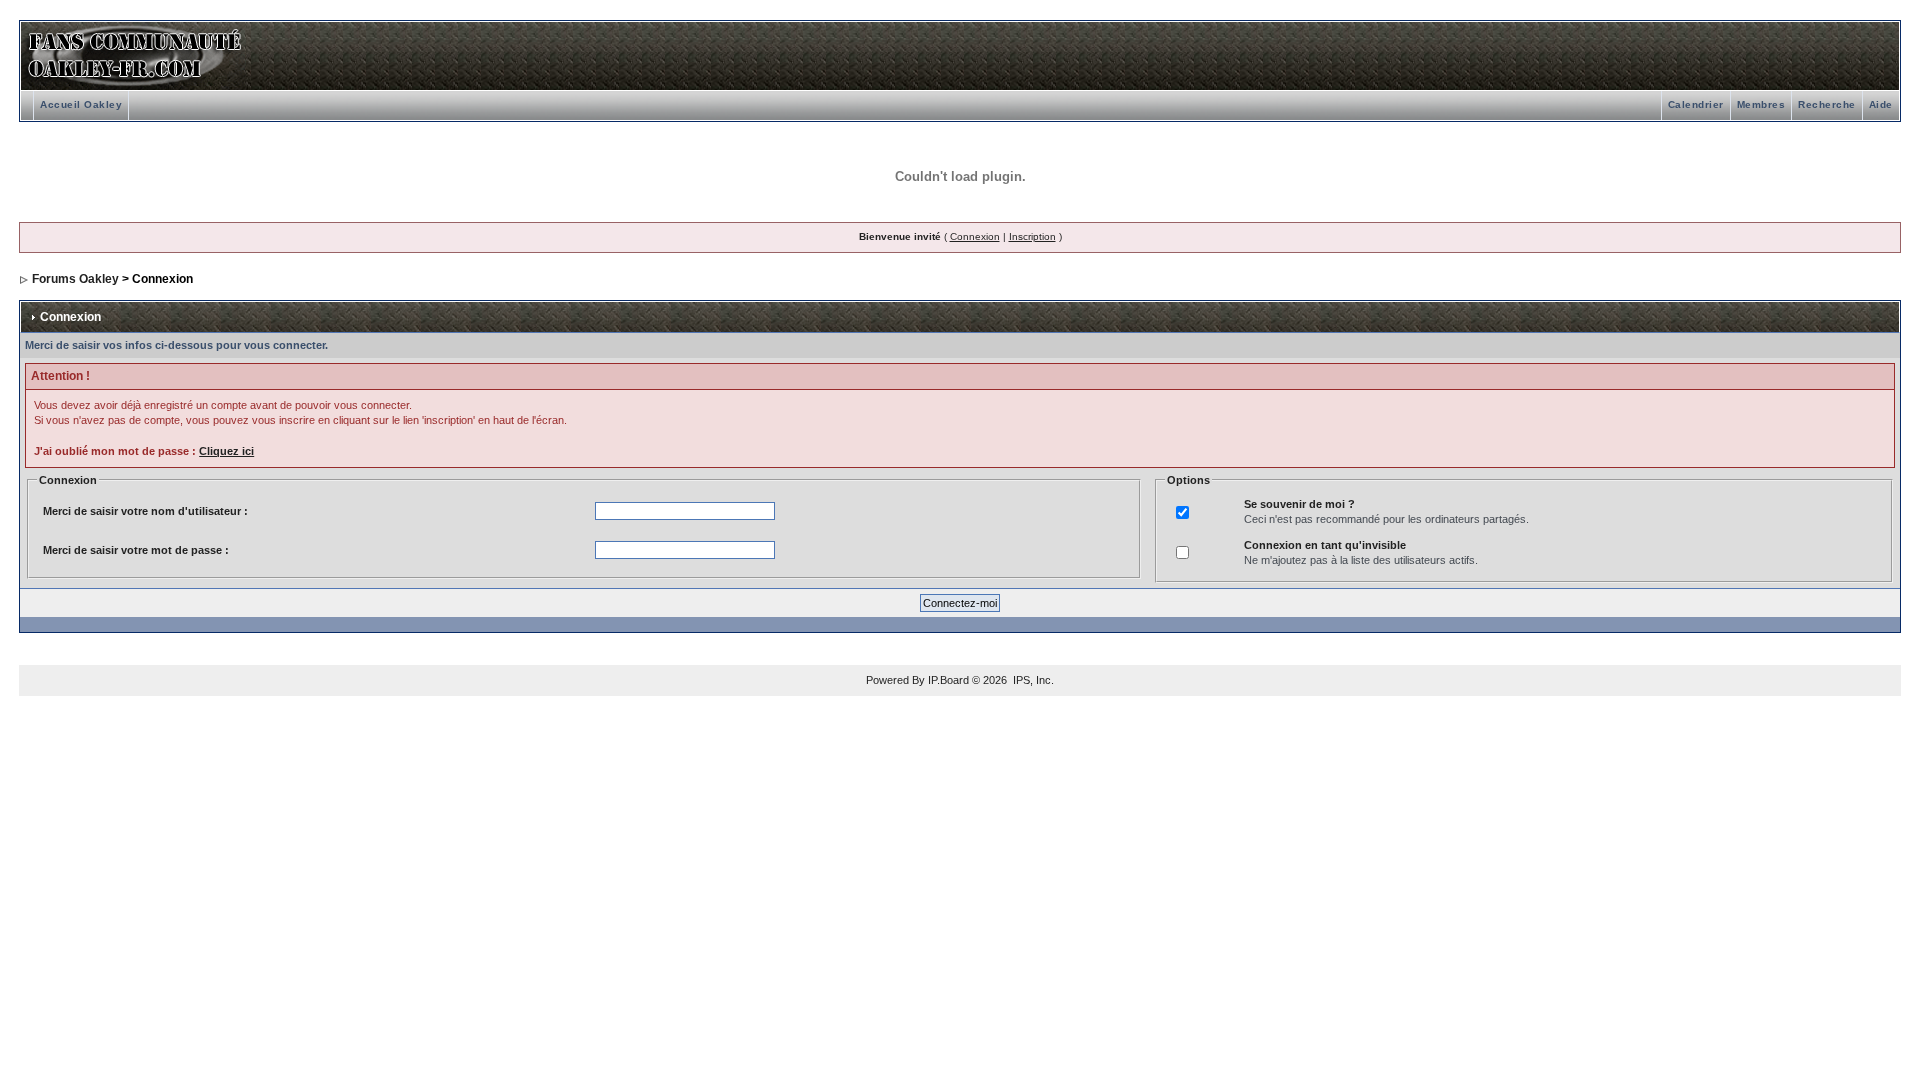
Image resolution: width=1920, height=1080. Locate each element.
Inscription (1032, 236)
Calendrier (1696, 104)
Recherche (1827, 104)
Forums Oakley (75, 279)
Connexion (975, 236)
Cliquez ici (226, 451)
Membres (1761, 104)
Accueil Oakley (81, 104)
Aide (1881, 104)
